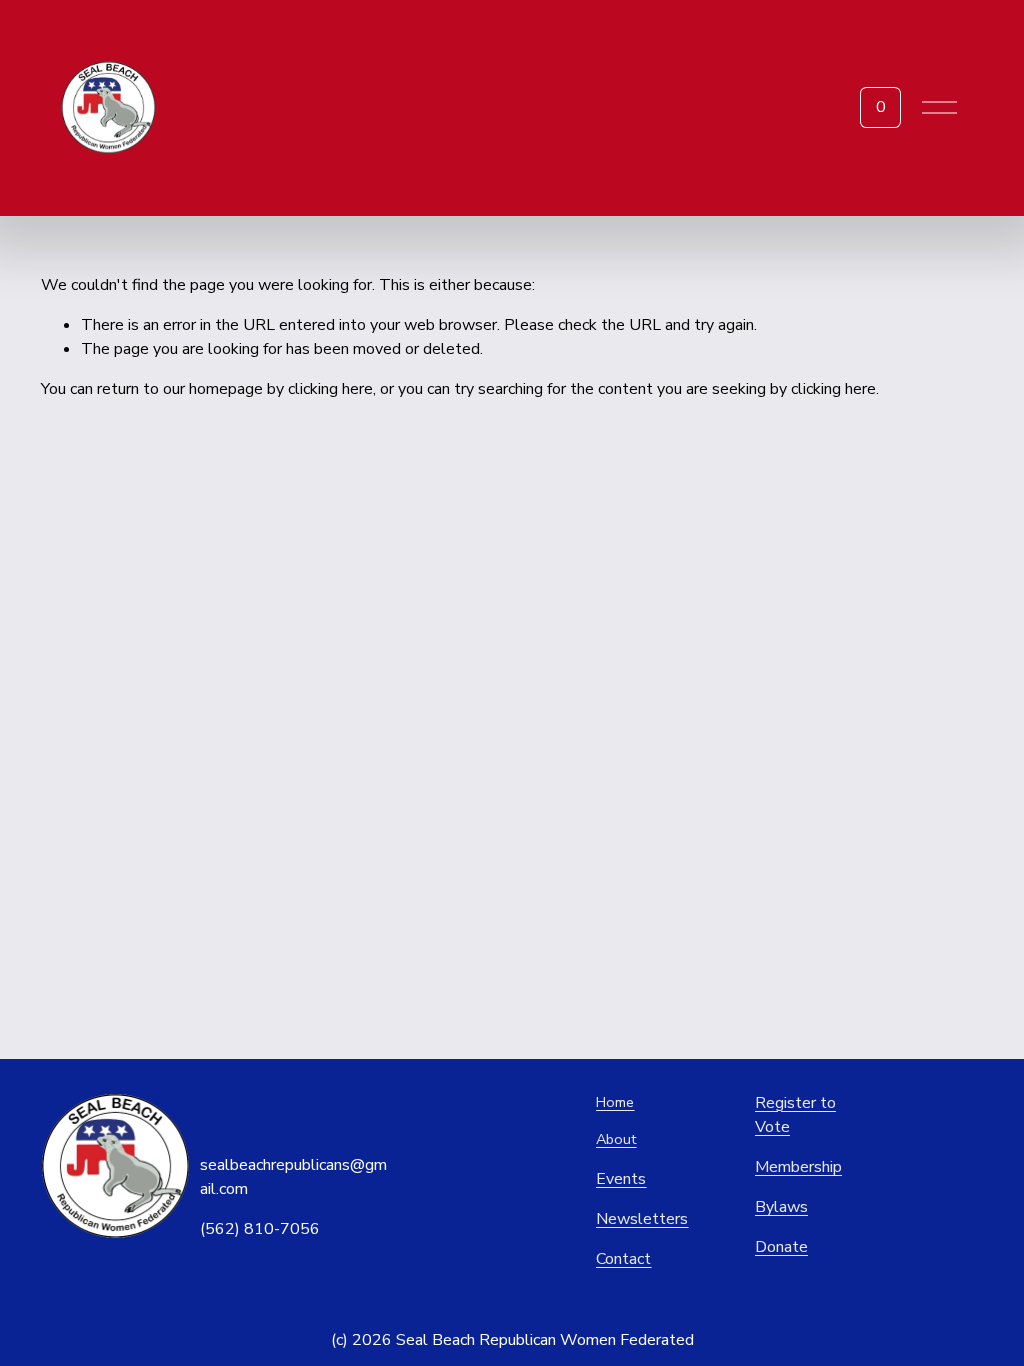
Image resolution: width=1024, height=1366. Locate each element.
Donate (781, 1247)
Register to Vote (795, 1115)
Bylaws (781, 1207)
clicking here (330, 389)
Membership (798, 1167)
